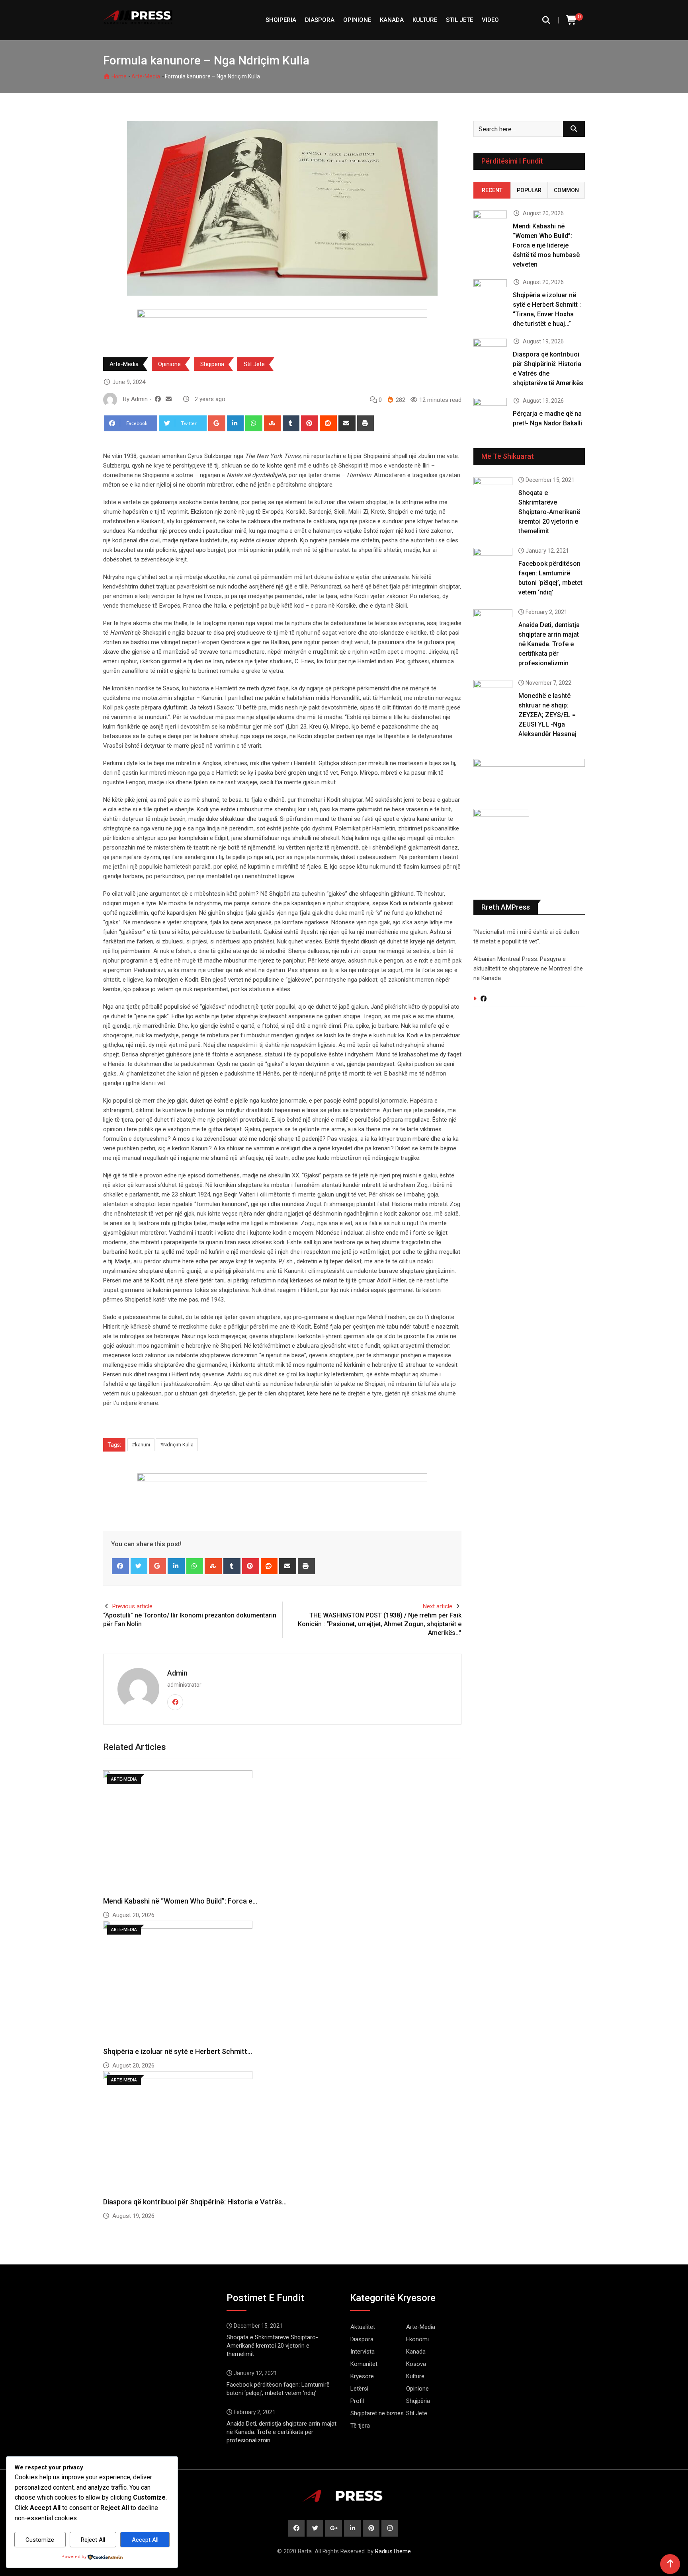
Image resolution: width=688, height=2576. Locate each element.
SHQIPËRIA (281, 20)
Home (118, 76)
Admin (177, 1673)
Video (490, 20)
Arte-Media (146, 76)
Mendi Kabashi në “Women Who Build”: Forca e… (180, 1901)
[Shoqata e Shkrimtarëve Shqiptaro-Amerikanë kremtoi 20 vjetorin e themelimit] (493, 493)
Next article (438, 1606)
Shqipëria (212, 364)
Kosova (416, 2364)
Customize (40, 2540)
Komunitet (364, 2364)
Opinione (357, 20)
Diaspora (320, 20)
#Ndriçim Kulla (177, 1445)
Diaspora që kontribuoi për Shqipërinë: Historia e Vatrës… (195, 2202)
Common (566, 190)
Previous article (132, 1606)
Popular (529, 190)
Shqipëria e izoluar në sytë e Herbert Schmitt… (178, 2051)
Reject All (93, 2540)
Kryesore (362, 2376)
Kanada (392, 20)
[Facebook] (120, 1566)
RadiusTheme (393, 2551)
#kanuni (141, 1445)
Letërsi (359, 2389)
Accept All (145, 2540)
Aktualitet (363, 2327)
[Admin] (169, 399)
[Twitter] (139, 1566)
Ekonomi (417, 2339)
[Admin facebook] (158, 399)
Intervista (363, 2352)
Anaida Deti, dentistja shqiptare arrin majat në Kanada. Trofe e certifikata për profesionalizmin (549, 644)
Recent (492, 190)
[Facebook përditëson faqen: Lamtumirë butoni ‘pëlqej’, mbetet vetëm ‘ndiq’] (493, 563)
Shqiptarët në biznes (377, 2413)
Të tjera (360, 2426)
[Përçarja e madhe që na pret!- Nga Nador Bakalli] (490, 411)
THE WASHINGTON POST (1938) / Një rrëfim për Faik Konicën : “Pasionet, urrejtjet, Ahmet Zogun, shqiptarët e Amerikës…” (380, 1624)
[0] (572, 20)
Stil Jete (459, 20)
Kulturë (425, 20)
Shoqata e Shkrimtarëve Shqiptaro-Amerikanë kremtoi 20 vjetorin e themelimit (549, 512)
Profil (357, 2401)
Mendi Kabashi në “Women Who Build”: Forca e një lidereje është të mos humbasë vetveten (546, 245)
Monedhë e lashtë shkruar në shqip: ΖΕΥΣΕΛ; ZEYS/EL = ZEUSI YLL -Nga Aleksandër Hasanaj (547, 715)
